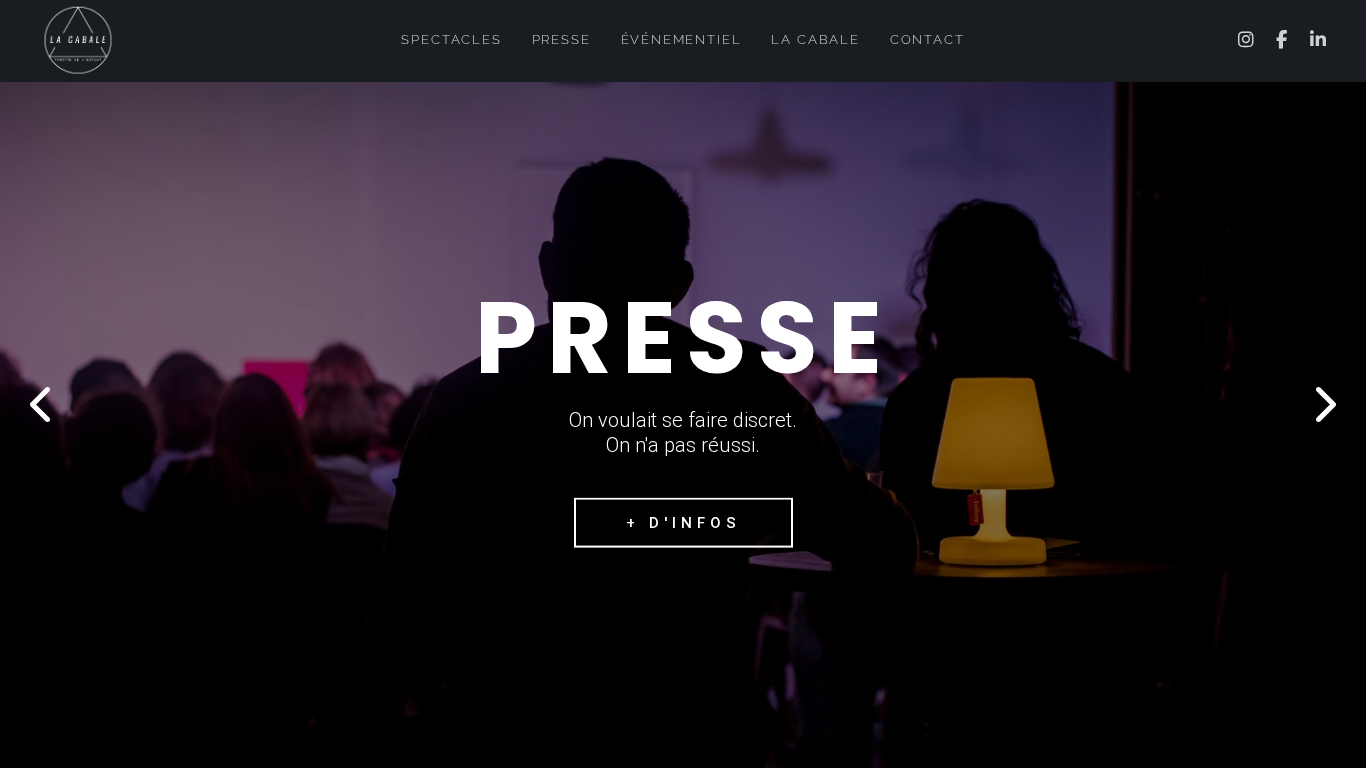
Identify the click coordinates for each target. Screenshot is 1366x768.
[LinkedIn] (1319, 40)
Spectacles (451, 39)
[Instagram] (1247, 40)
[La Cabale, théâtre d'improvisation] (78, 37)
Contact (927, 39)
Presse (561, 39)
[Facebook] (1283, 40)
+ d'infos (683, 523)
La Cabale (815, 39)
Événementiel (681, 39)
